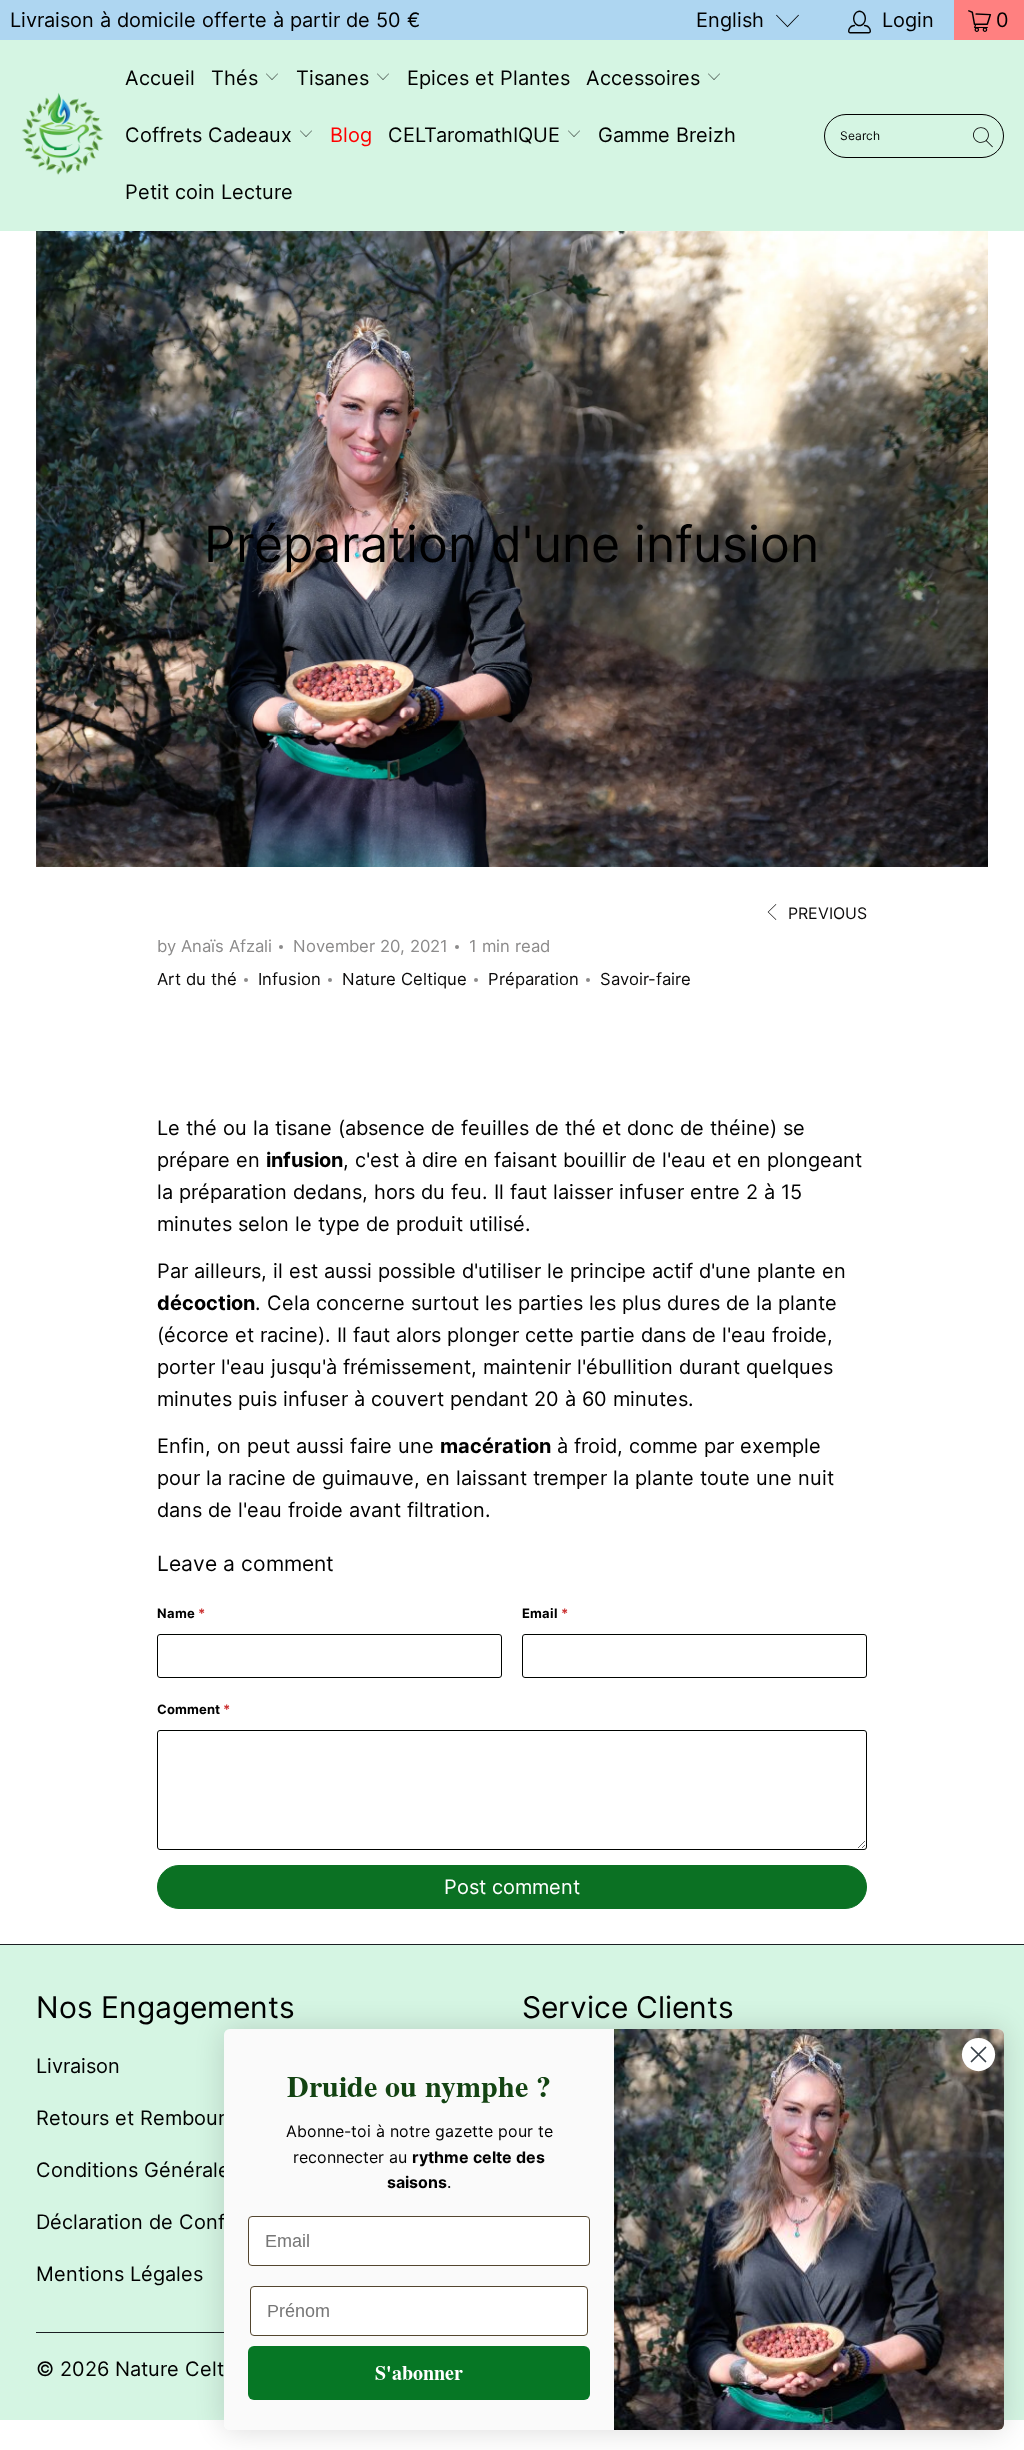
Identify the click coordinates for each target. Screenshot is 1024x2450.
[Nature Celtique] (62, 136)
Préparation (533, 979)
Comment (193, 1709)
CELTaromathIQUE (477, 135)
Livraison (78, 2066)
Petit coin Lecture (209, 192)
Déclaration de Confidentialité (177, 2222)
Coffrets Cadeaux (211, 135)
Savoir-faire (645, 979)
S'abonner (419, 2372)
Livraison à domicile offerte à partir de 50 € (215, 20)
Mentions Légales (119, 2274)
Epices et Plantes (488, 78)
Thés (237, 78)
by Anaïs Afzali (214, 946)
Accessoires (646, 78)
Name (181, 1613)
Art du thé (197, 979)
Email (545, 1613)
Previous (825, 913)
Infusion (289, 979)
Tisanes (335, 78)
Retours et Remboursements (170, 2118)
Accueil (160, 78)
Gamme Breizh (667, 135)
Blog (351, 135)
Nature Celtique (404, 979)
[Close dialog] (978, 2054)
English (730, 20)
